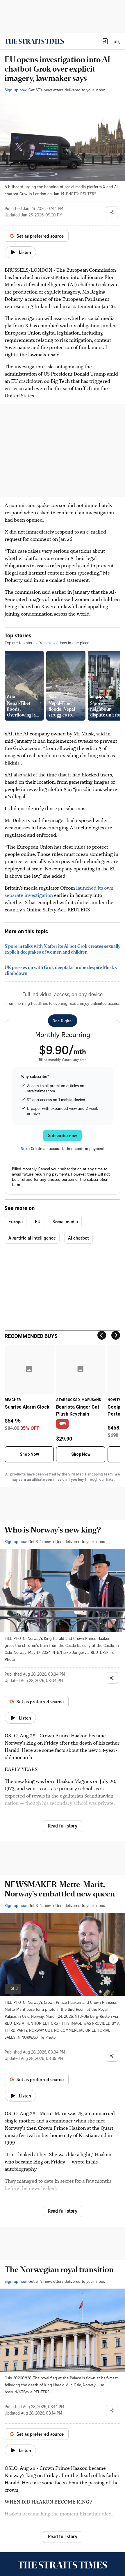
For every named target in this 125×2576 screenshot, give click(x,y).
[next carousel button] (113, 1959)
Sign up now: (16, 90)
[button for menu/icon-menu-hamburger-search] (117, 41)
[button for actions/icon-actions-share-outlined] (112, 212)
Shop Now (29, 1454)
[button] (105, 41)
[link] (34, 41)
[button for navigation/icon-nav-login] (105, 41)
